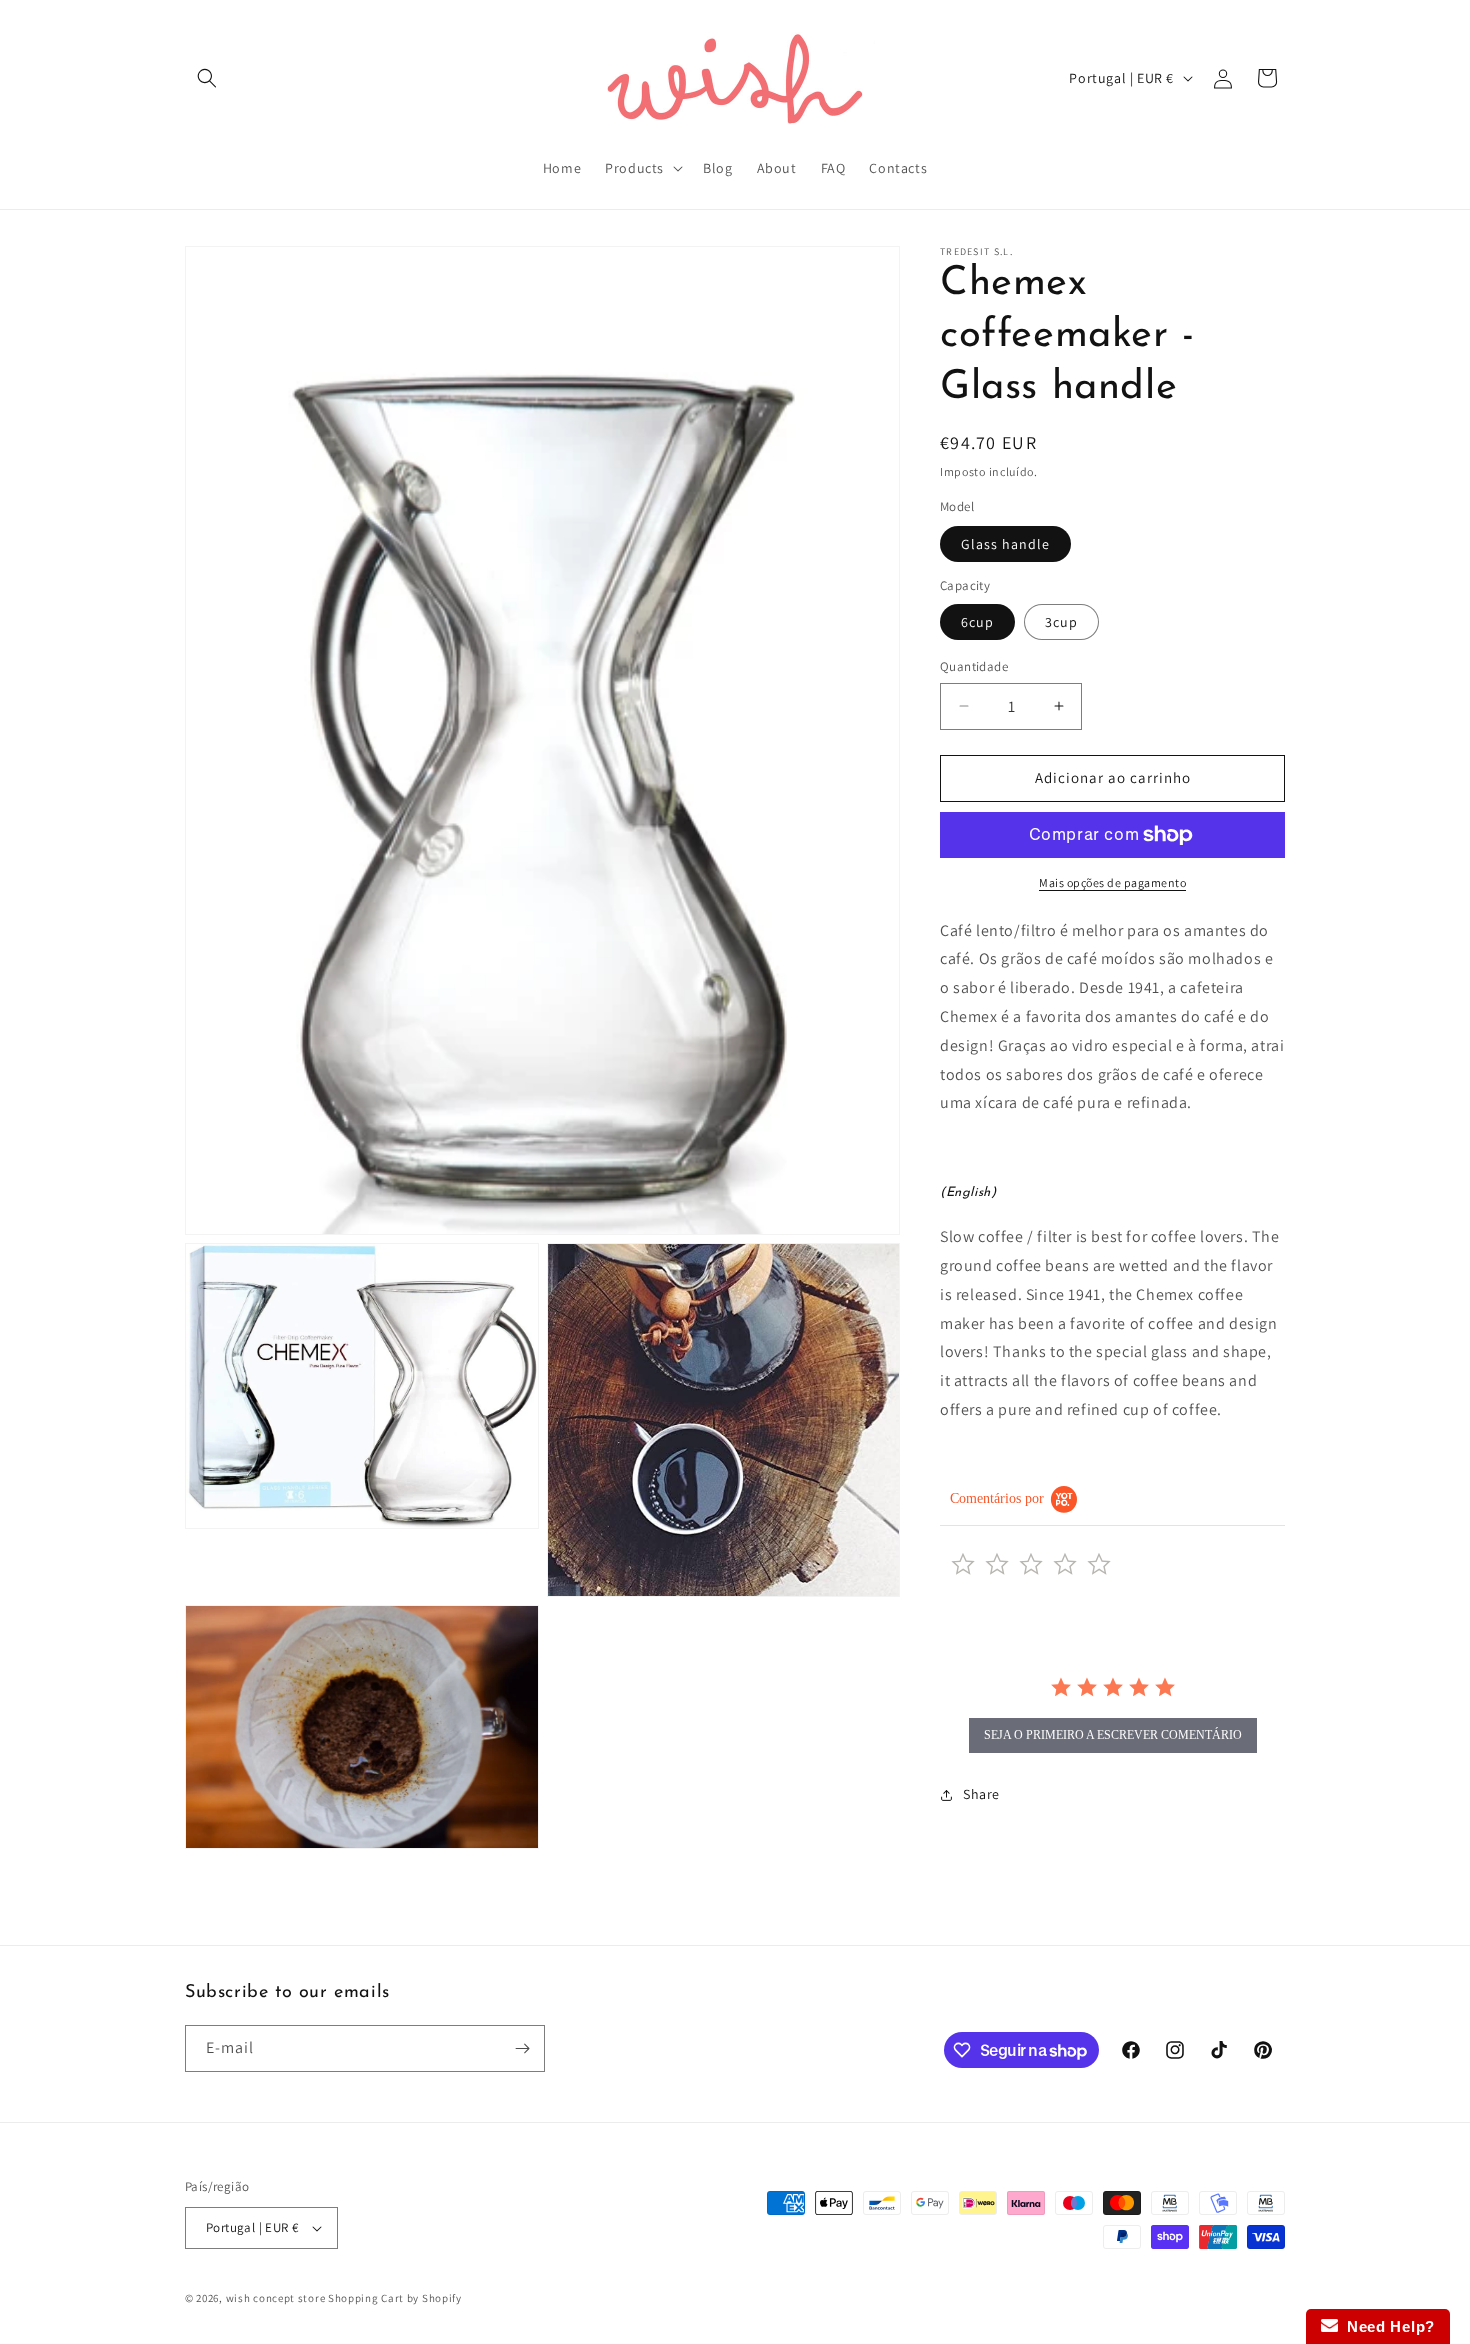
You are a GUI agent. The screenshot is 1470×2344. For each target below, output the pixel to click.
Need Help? (1386, 2326)
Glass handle (1005, 544)
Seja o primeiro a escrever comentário (1113, 1735)
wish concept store (276, 2298)
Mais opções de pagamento (1112, 882)
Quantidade (974, 666)
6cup (977, 622)
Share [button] (981, 1794)
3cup (1061, 622)
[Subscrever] (522, 2048)
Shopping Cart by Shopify (395, 2298)
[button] (207, 78)
